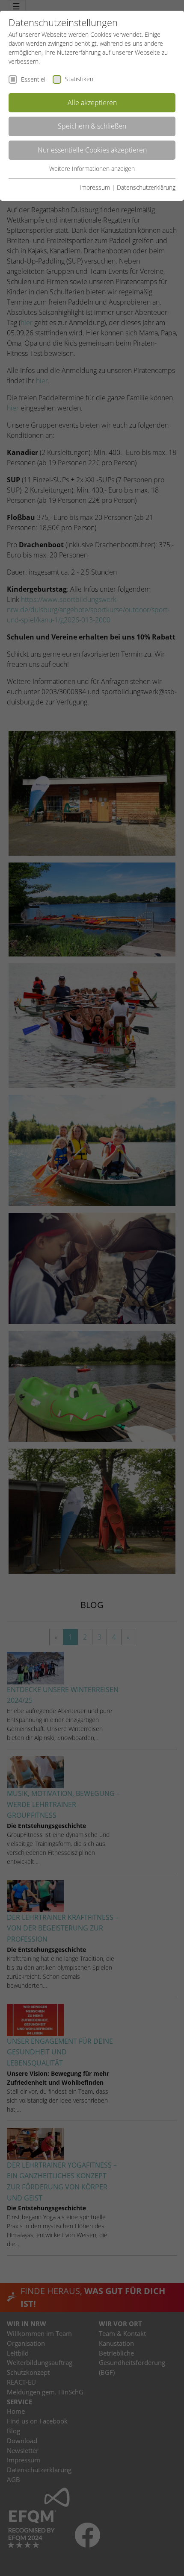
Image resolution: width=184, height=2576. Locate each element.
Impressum (95, 187)
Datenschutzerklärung (146, 187)
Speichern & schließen (92, 126)
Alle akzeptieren (92, 103)
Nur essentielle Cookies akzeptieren (92, 150)
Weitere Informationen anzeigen (92, 169)
